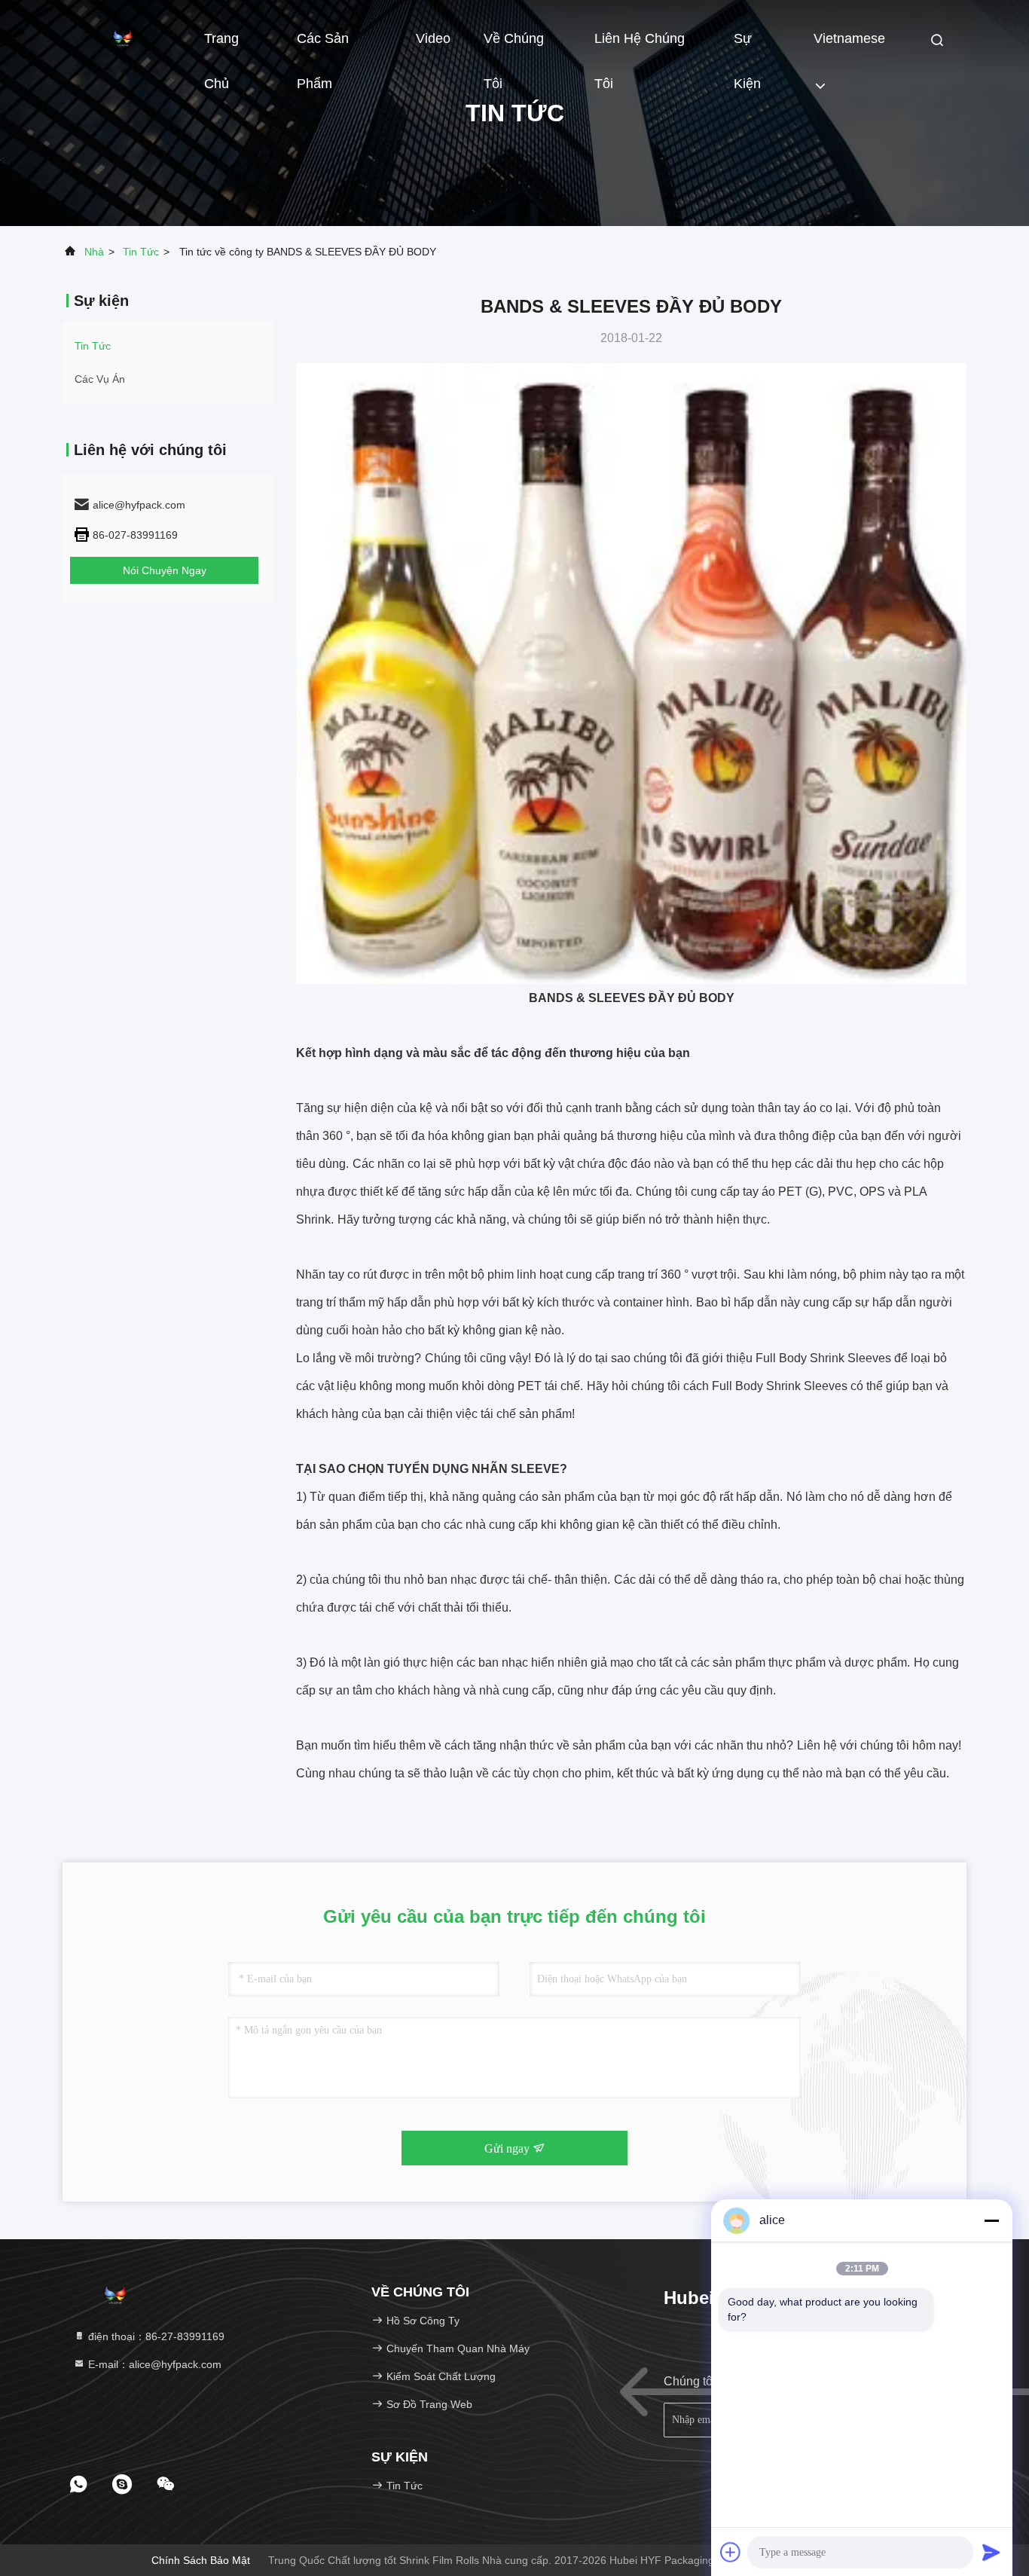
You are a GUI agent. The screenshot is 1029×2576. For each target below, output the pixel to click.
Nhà (94, 252)
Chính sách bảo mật (201, 2560)
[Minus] (991, 2220)
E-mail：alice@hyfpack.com (153, 2364)
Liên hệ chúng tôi (640, 46)
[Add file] (731, 2552)
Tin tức (141, 252)
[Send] (991, 2552)
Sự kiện (747, 46)
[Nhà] (123, 38)
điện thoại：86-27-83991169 (155, 2336)
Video (433, 38)
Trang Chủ (221, 46)
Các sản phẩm (323, 46)
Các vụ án (100, 379)
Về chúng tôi (514, 46)
